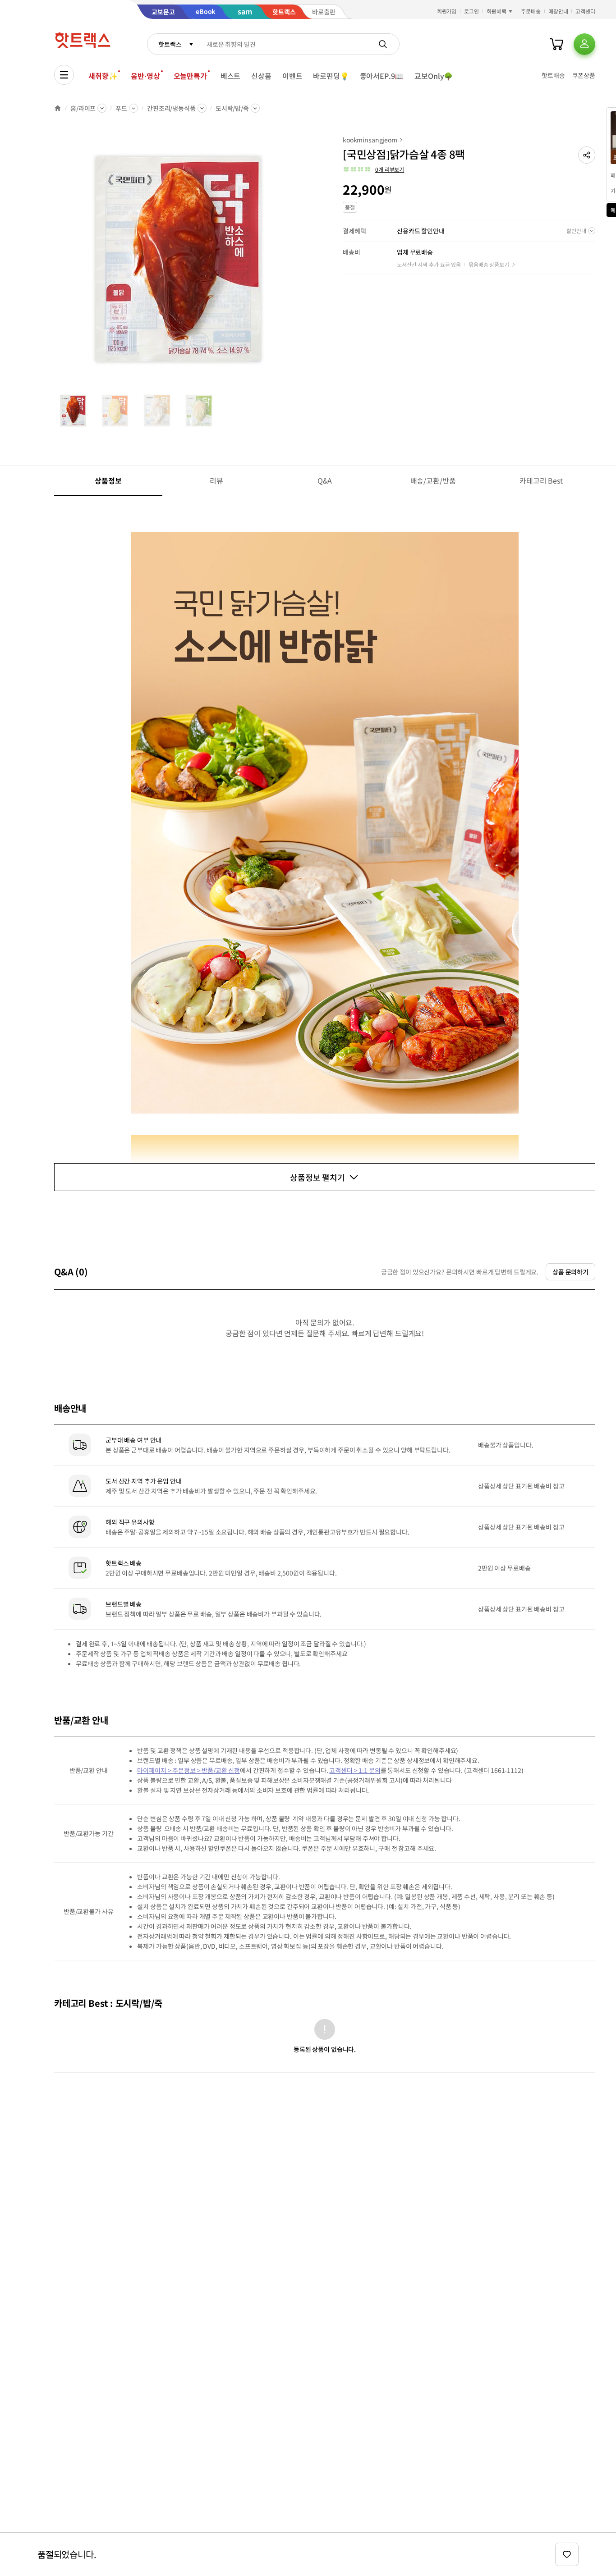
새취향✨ (103, 76)
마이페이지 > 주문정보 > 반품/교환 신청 (188, 1770)
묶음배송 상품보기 (489, 264)
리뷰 (216, 480)
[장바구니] (556, 44)
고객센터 (585, 11)
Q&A (325, 480)
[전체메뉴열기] (64, 75)
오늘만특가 (190, 76)
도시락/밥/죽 (232, 108)
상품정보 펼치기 (317, 1177)
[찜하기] (567, 2554)
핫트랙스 (170, 44)
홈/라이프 (83, 108)
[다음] (305, 263)
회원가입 (447, 11)
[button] (587, 155)
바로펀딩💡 (331, 76)
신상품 (261, 76)
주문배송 (531, 11)
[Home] (58, 108)
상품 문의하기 (570, 1272)
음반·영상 (145, 76)
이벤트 (292, 76)
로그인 (471, 11)
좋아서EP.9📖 (382, 76)
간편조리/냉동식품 (171, 108)
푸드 (121, 108)
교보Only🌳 (434, 76)
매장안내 (558, 11)
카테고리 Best (541, 480)
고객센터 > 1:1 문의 (355, 1770)
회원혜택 (496, 11)
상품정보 (108, 480)
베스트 (231, 76)
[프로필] (584, 44)
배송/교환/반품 (433, 480)
